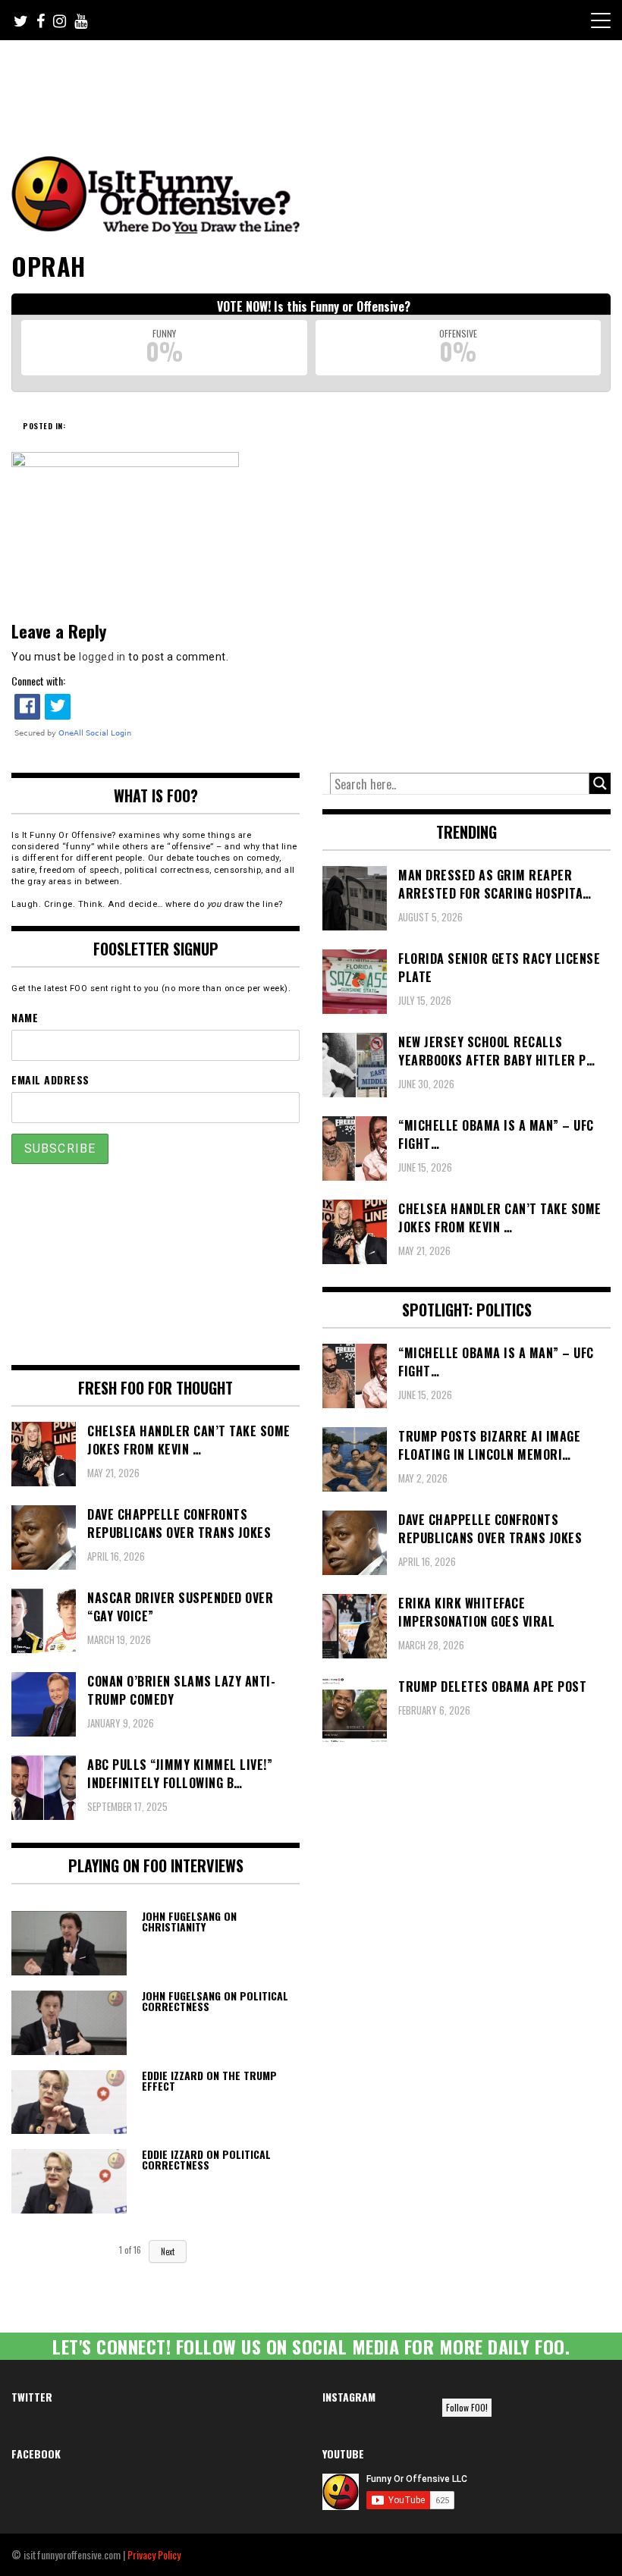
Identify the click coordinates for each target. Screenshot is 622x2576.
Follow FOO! (467, 2407)
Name (25, 1017)
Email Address (50, 1079)
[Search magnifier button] (600, 783)
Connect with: (38, 681)
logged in (102, 657)
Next (168, 2251)
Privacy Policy (154, 2554)
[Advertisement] (295, 82)
